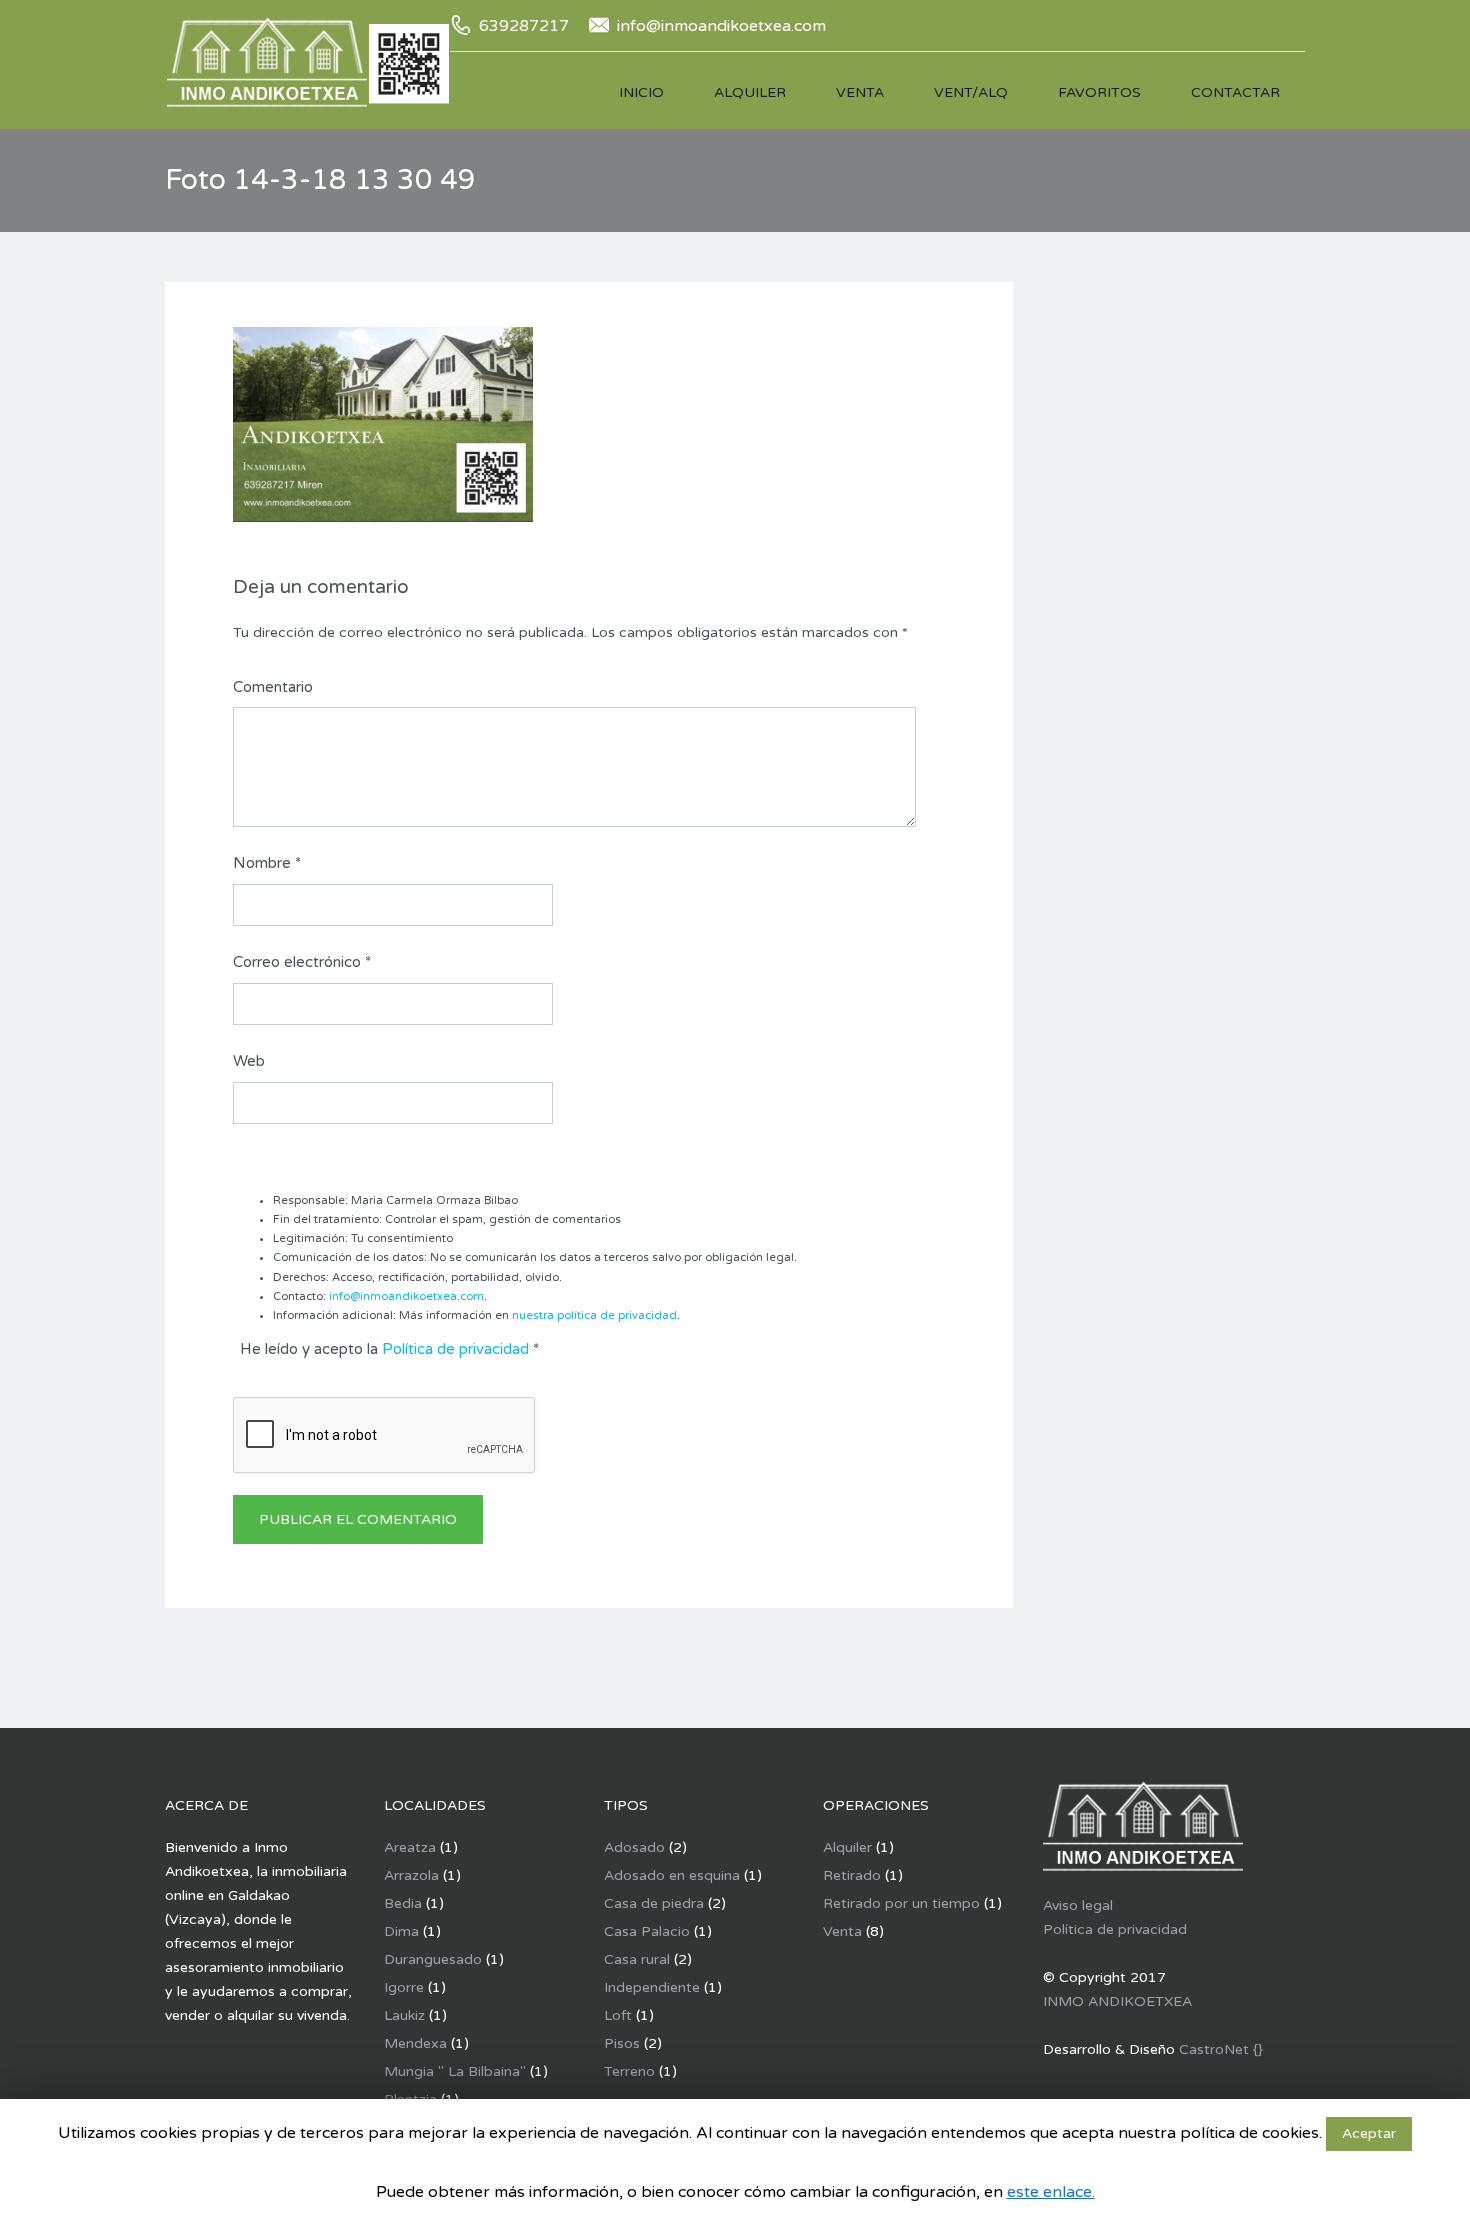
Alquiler (750, 92)
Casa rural (637, 1959)
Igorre (404, 1987)
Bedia (403, 1903)
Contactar (1235, 92)
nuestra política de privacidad (594, 1315)
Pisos (622, 2043)
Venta (860, 92)
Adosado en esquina (672, 1875)
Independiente (652, 1987)
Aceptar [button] (1369, 2133)
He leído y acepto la (389, 1349)
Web (249, 1061)
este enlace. (1051, 2192)
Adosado (634, 1847)
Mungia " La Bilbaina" (455, 2071)
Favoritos (1099, 92)
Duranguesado (433, 1959)
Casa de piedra (654, 1903)
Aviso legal (1078, 1905)
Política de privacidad (455, 1349)
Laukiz (404, 2015)
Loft (618, 2015)
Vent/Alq (971, 92)
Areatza (410, 1847)
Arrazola (411, 1875)
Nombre (267, 863)
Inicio (641, 92)
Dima (401, 1931)
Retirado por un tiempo (901, 1903)
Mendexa (415, 2043)
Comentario (273, 687)
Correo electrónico (302, 962)
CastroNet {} (1221, 2049)
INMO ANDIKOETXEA (1117, 2001)
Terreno (629, 2071)
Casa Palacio (647, 1931)
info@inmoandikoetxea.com (406, 1296)
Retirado (852, 1875)
